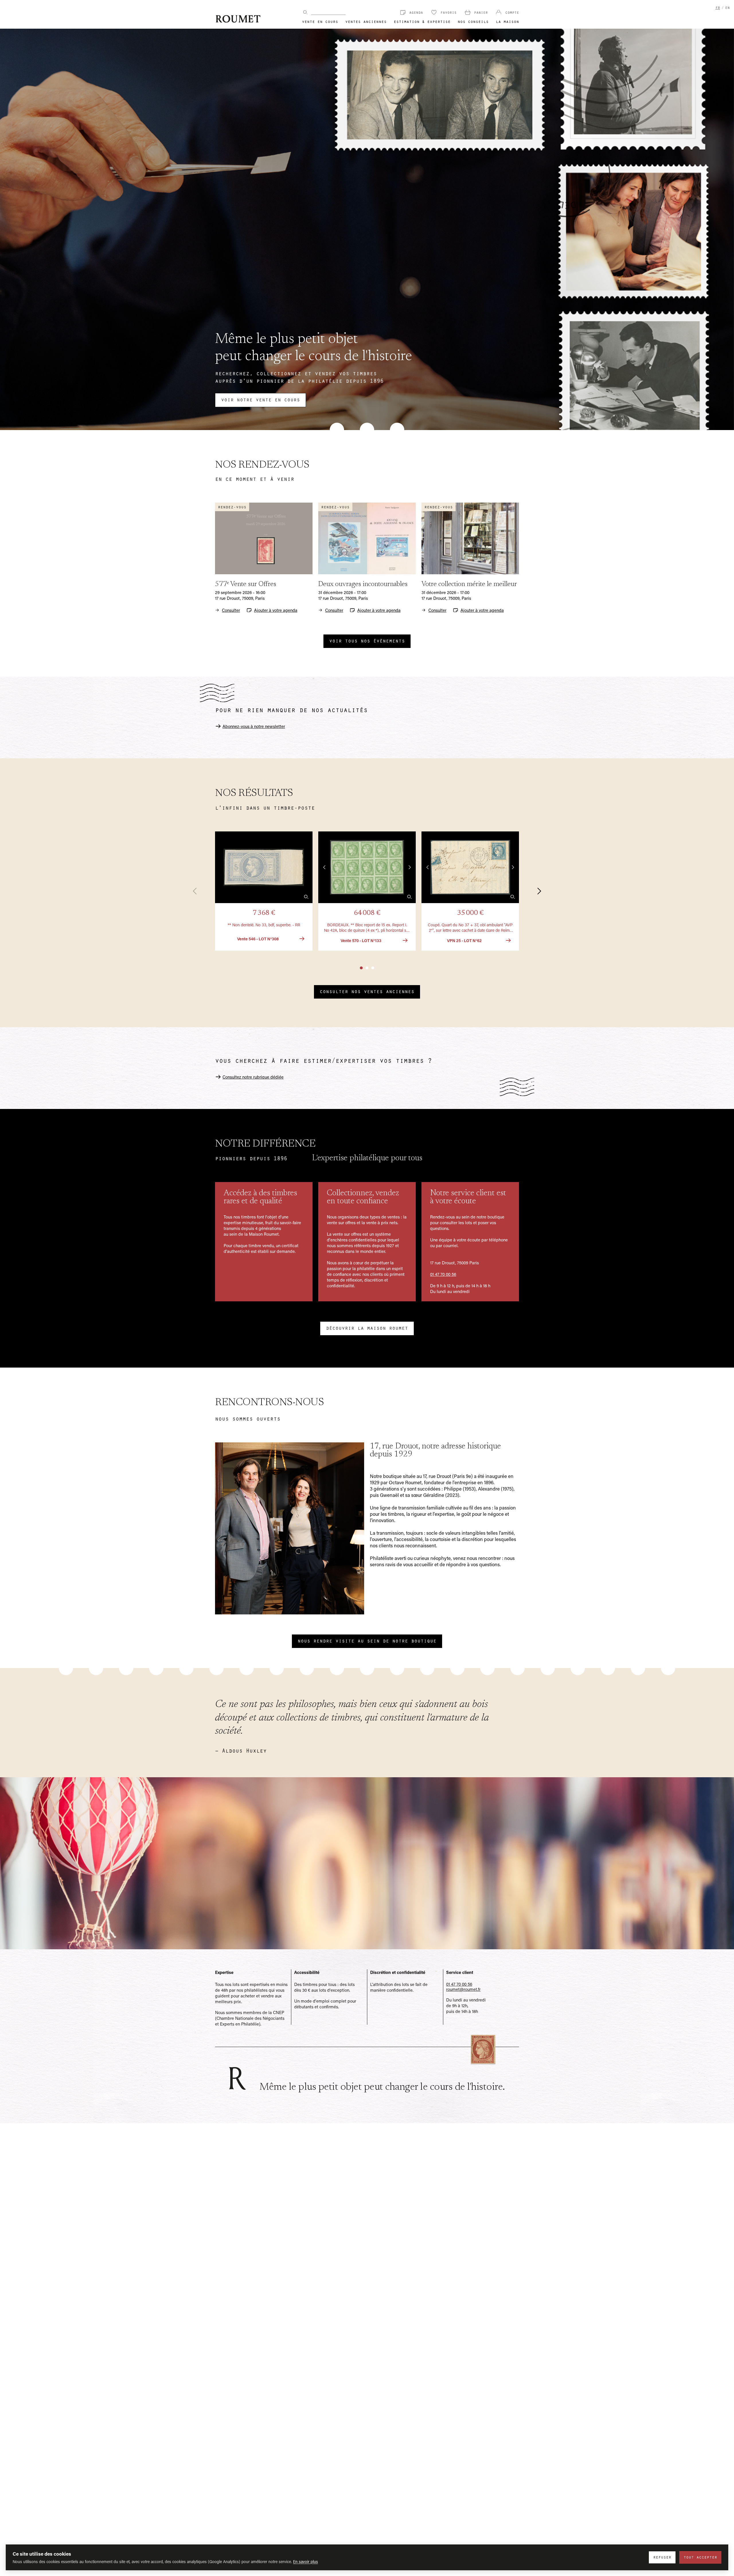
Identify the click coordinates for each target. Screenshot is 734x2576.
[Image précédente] (325, 867)
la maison (507, 21)
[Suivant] (536, 891)
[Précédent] (198, 891)
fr (718, 7)
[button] (264, 891)
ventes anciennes (366, 21)
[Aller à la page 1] (361, 968)
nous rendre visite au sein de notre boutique (367, 1640)
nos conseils (473, 21)
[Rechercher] (305, 12)
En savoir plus (305, 2562)
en (727, 7)
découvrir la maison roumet (367, 1328)
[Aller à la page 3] (373, 968)
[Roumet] (238, 19)
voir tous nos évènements (367, 640)
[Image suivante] (409, 867)
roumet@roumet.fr (463, 1989)
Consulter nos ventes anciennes (367, 991)
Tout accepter (700, 2557)
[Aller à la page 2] (367, 968)
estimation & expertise (422, 21)
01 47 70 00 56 (443, 1274)
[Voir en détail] (306, 897)
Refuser (662, 2557)
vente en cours (320, 21)
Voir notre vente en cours (260, 399)
